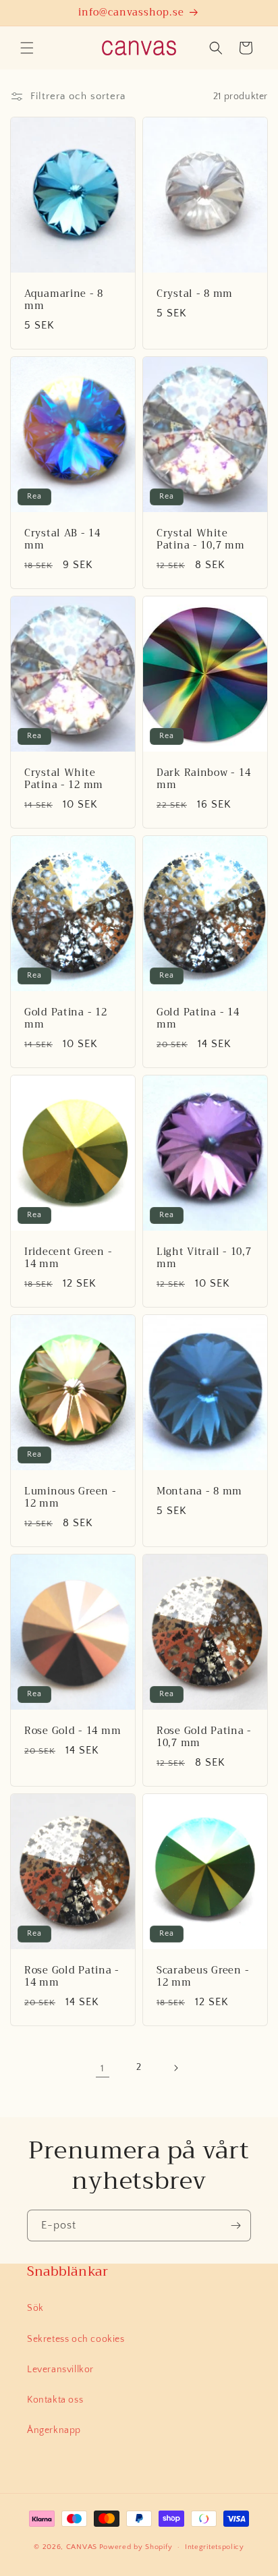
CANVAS (82, 2547)
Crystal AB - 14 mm (62, 540)
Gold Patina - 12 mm (66, 1019)
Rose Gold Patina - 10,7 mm (204, 1737)
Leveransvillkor (60, 2370)
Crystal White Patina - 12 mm (64, 779)
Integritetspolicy (215, 2547)
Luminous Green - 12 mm (71, 1498)
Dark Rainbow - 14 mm (203, 779)
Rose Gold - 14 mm (73, 1731)
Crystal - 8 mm (195, 294)
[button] (27, 48)
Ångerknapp (54, 2430)
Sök (35, 2308)
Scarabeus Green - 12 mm (203, 1977)
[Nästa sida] (175, 2068)
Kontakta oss (55, 2400)
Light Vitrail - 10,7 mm (204, 1258)
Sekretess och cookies (76, 2339)
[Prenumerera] (235, 2225)
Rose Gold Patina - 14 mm (72, 1977)
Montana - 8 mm (199, 1492)
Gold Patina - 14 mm (198, 1019)
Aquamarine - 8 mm (64, 300)
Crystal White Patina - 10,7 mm (201, 540)
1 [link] (103, 2068)
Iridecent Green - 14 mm (68, 1258)
